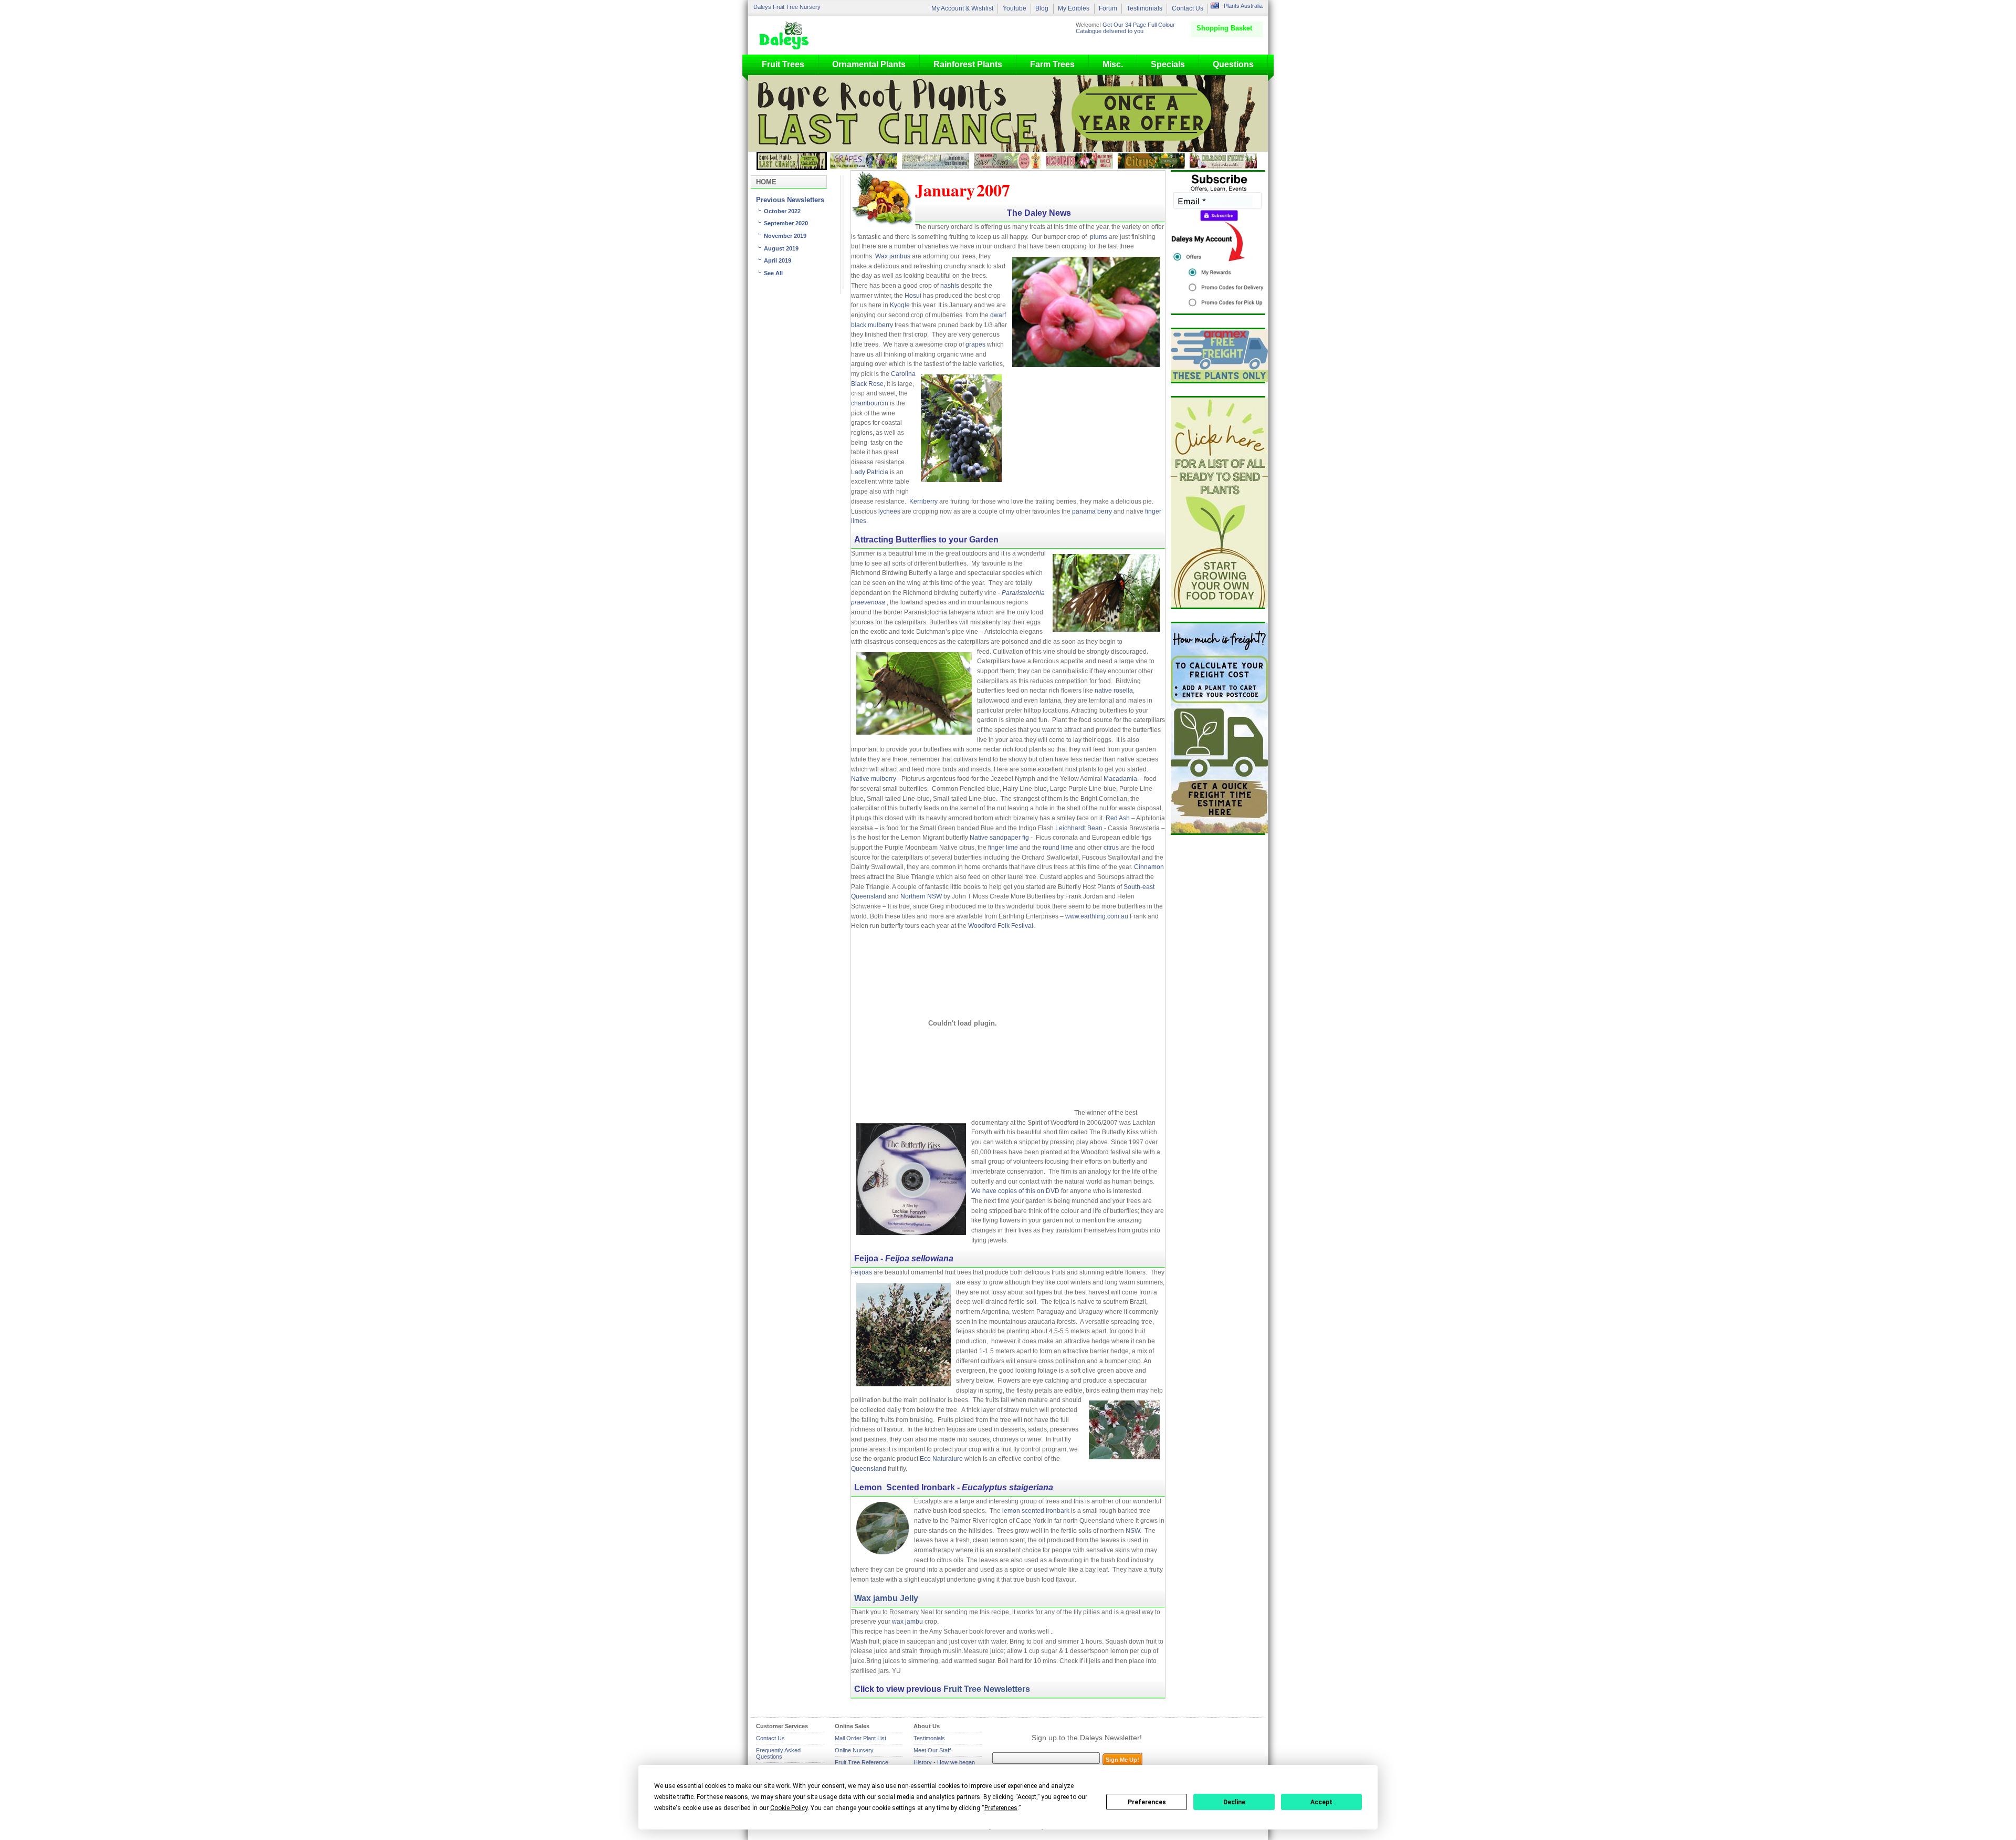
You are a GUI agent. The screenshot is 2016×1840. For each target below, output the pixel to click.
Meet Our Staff (932, 1750)
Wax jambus (893, 256)
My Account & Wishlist (962, 8)
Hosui (913, 296)
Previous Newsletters (790, 200)
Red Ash (1119, 818)
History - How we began (944, 1762)
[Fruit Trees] (786, 35)
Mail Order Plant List (860, 1738)
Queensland (869, 1469)
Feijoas (862, 1272)
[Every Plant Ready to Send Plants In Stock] (1218, 503)
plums (1099, 237)
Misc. (1113, 64)
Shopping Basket (1224, 28)
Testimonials (1144, 8)
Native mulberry (874, 779)
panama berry (1091, 511)
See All (773, 273)
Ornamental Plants (869, 64)
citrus (1111, 848)
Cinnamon (1149, 867)
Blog (1042, 8)
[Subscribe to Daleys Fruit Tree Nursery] (1218, 243)
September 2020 (786, 223)
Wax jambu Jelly (886, 1598)
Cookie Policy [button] (789, 1808)
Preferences (1147, 1802)
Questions (1233, 64)
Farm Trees (1052, 64)
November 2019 (785, 236)
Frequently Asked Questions (778, 1753)
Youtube (1015, 8)
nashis (950, 286)
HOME (766, 182)
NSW (1133, 1531)
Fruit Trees (783, 64)
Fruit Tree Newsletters (987, 1689)
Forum (1108, 8)
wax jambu (907, 1622)
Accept (1321, 1802)
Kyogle (900, 305)
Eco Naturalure (941, 1459)
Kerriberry (923, 501)
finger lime (1003, 848)
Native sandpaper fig (999, 838)
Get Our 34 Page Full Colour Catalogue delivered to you (1125, 28)
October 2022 (782, 211)
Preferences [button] (1001, 1808)
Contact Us (1188, 8)
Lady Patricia (870, 472)
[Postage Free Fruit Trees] (1218, 356)
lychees (889, 511)
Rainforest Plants (968, 64)
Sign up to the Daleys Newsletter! (1087, 1738)
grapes (975, 344)
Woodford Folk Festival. (1001, 926)
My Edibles (1074, 8)
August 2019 (781, 248)
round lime (1059, 848)
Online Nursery (854, 1750)
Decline (1234, 1802)
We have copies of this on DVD (1015, 1191)
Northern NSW (921, 896)
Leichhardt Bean (1079, 828)
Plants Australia (1243, 6)
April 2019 (778, 260)
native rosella (1114, 691)
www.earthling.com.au (1097, 916)
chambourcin (870, 403)
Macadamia (1120, 779)
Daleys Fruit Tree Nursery (787, 7)
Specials (1168, 64)
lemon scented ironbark (1036, 1511)
